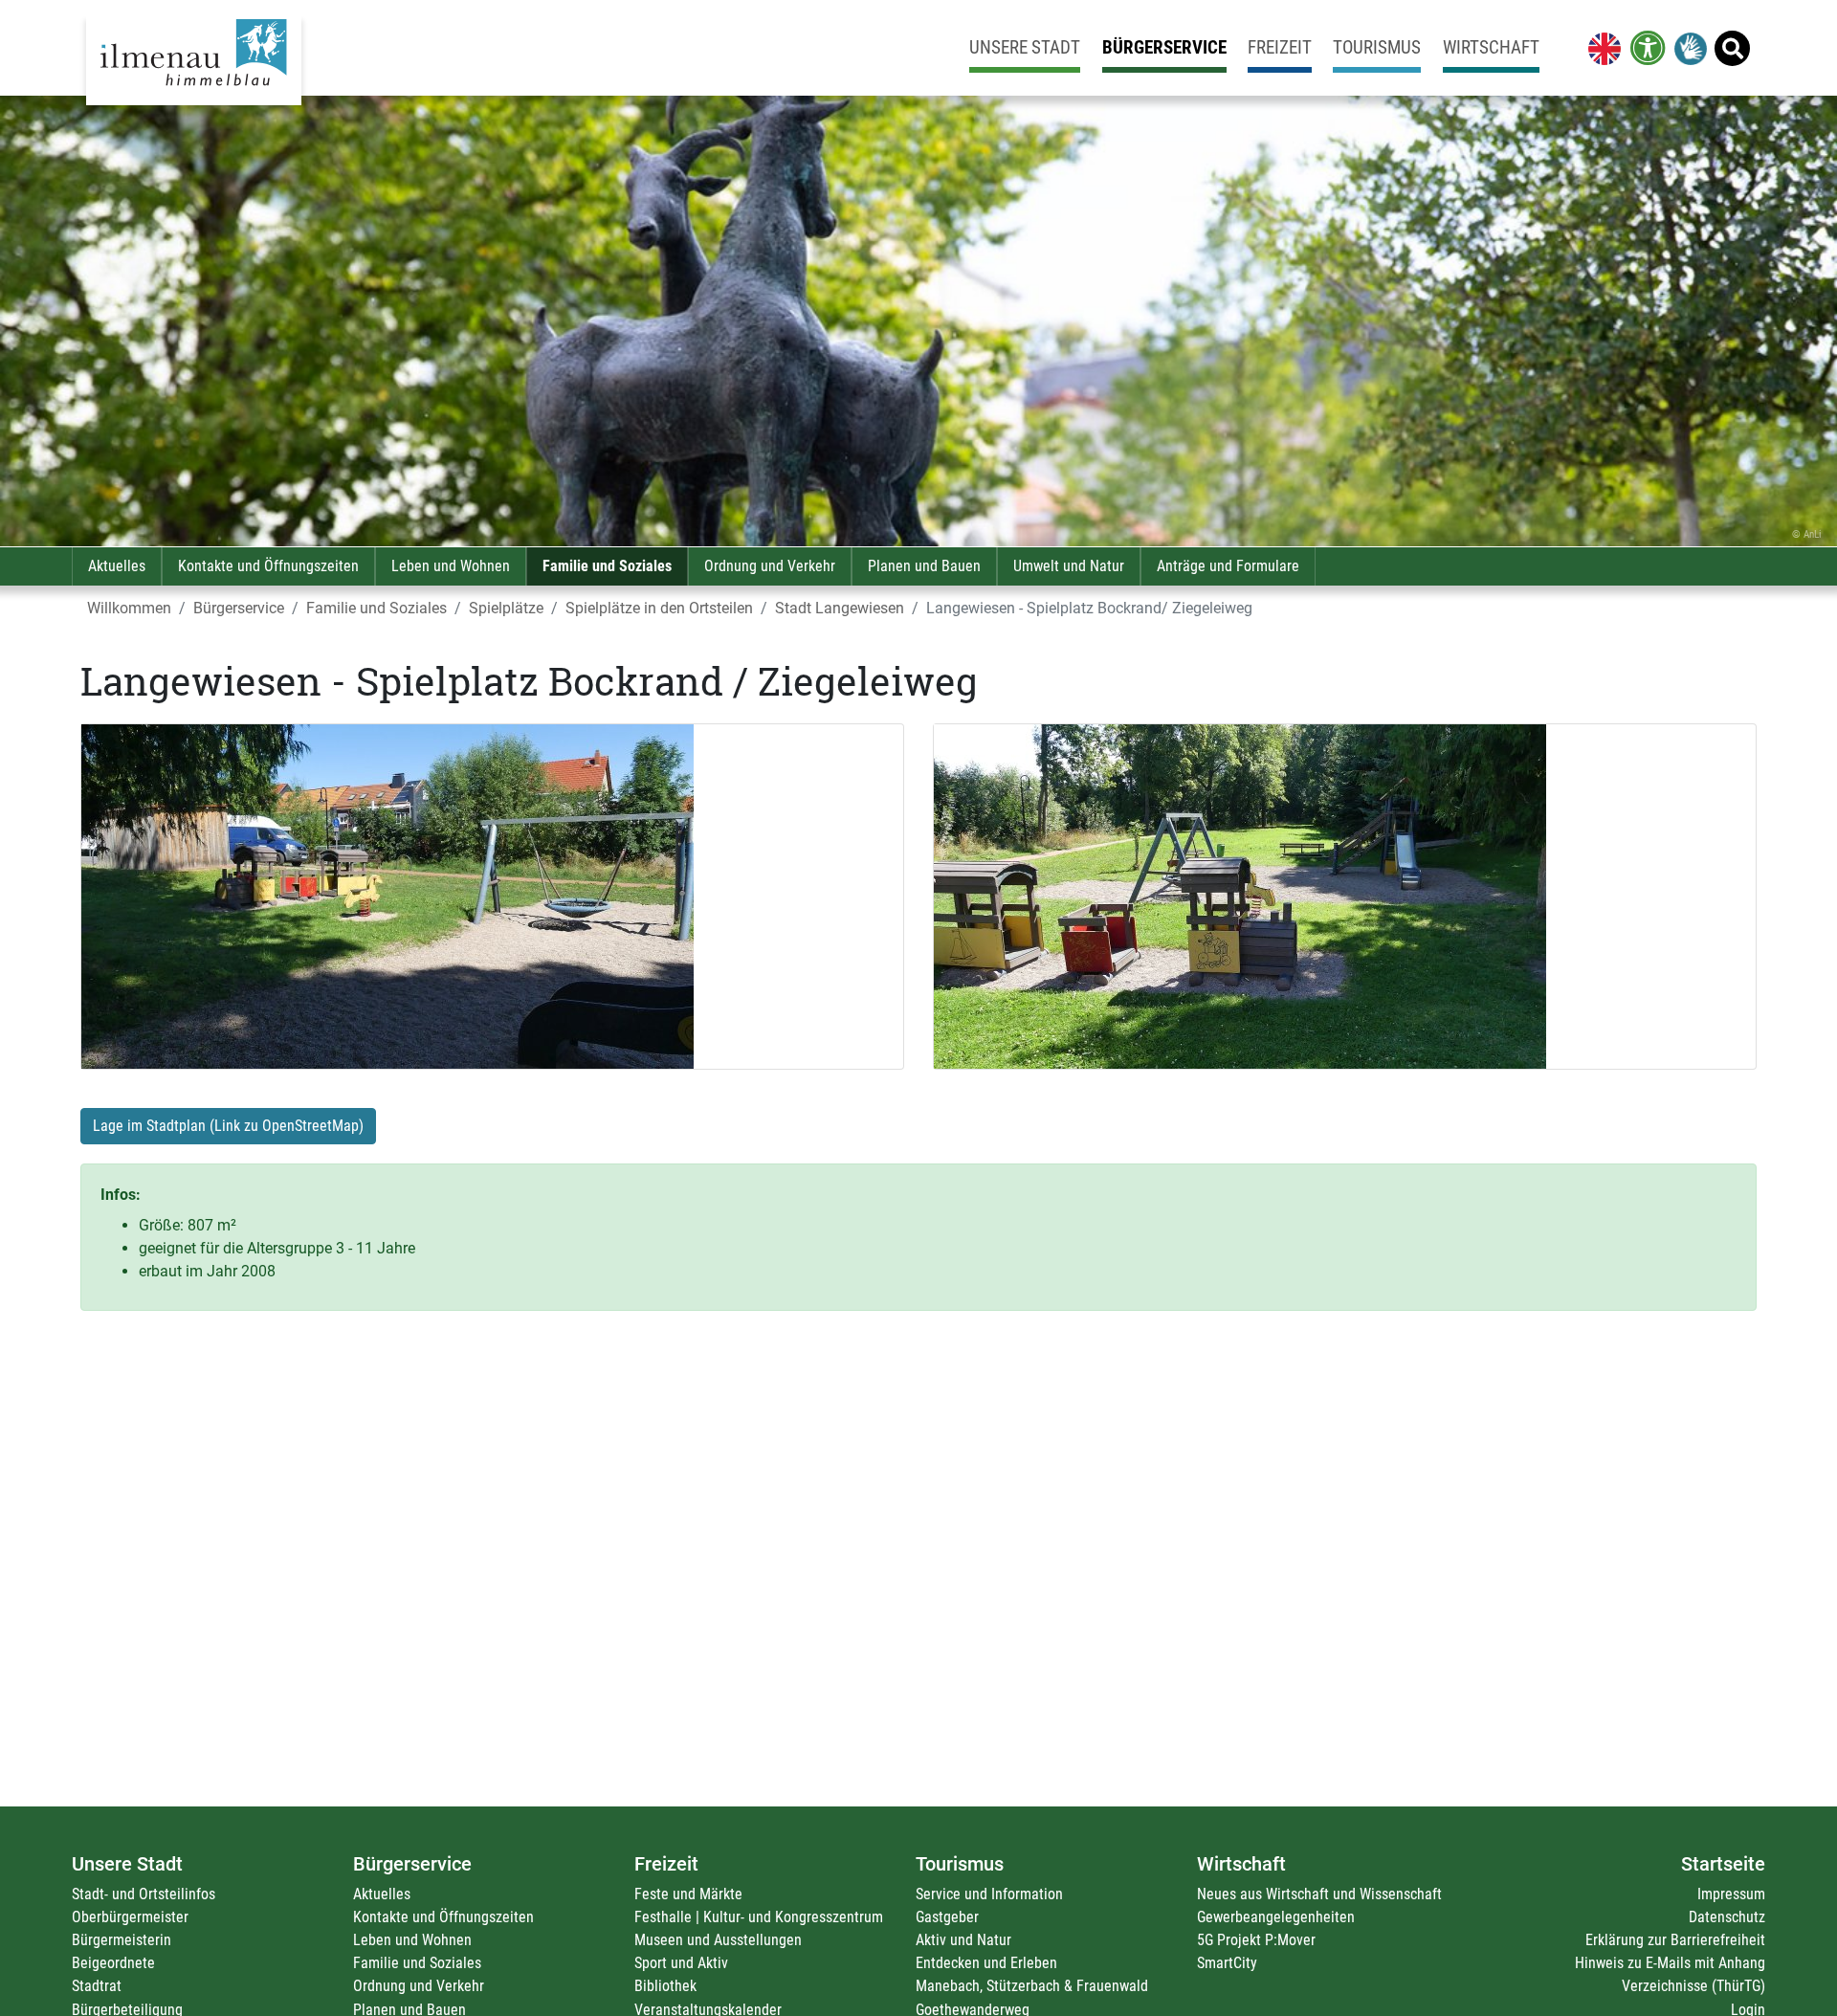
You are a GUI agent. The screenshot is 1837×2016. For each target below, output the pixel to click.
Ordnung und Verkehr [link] (770, 566)
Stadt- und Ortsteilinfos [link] (144, 1894)
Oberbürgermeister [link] (130, 1917)
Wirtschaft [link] (1491, 47)
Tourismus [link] (1377, 47)
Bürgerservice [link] (1164, 47)
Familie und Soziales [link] (607, 566)
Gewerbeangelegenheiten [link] (1276, 1917)
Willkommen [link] (129, 608)
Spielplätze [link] (506, 608)
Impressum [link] (1731, 1894)
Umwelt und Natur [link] (1069, 566)
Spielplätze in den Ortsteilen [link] (659, 608)
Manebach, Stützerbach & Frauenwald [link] (1032, 1986)
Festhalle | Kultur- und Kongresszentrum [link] (759, 1917)
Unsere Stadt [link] (1025, 47)
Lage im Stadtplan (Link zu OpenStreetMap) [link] (228, 1126)
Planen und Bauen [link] (924, 566)
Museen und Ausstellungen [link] (718, 1940)
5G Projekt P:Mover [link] (1256, 1940)
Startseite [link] (1723, 1864)
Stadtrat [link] (97, 1986)
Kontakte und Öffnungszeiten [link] (268, 566)
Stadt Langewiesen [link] (840, 608)
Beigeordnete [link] (113, 1963)
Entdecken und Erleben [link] (986, 1963)
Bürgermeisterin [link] (122, 1940)
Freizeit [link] (1280, 47)
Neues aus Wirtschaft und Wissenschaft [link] (1319, 1894)
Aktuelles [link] (117, 566)
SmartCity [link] (1227, 1963)
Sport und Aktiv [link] (681, 1963)
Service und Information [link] (989, 1894)
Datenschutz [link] (1727, 1917)
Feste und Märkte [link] (688, 1894)
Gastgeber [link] (947, 1917)
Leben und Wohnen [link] (451, 566)
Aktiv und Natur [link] (963, 1940)
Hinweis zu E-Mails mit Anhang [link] (1670, 1963)
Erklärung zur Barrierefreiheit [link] (1675, 1940)
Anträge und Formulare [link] (1228, 566)
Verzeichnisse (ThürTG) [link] (1693, 1986)
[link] (1601, 48)
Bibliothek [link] (665, 1986)
